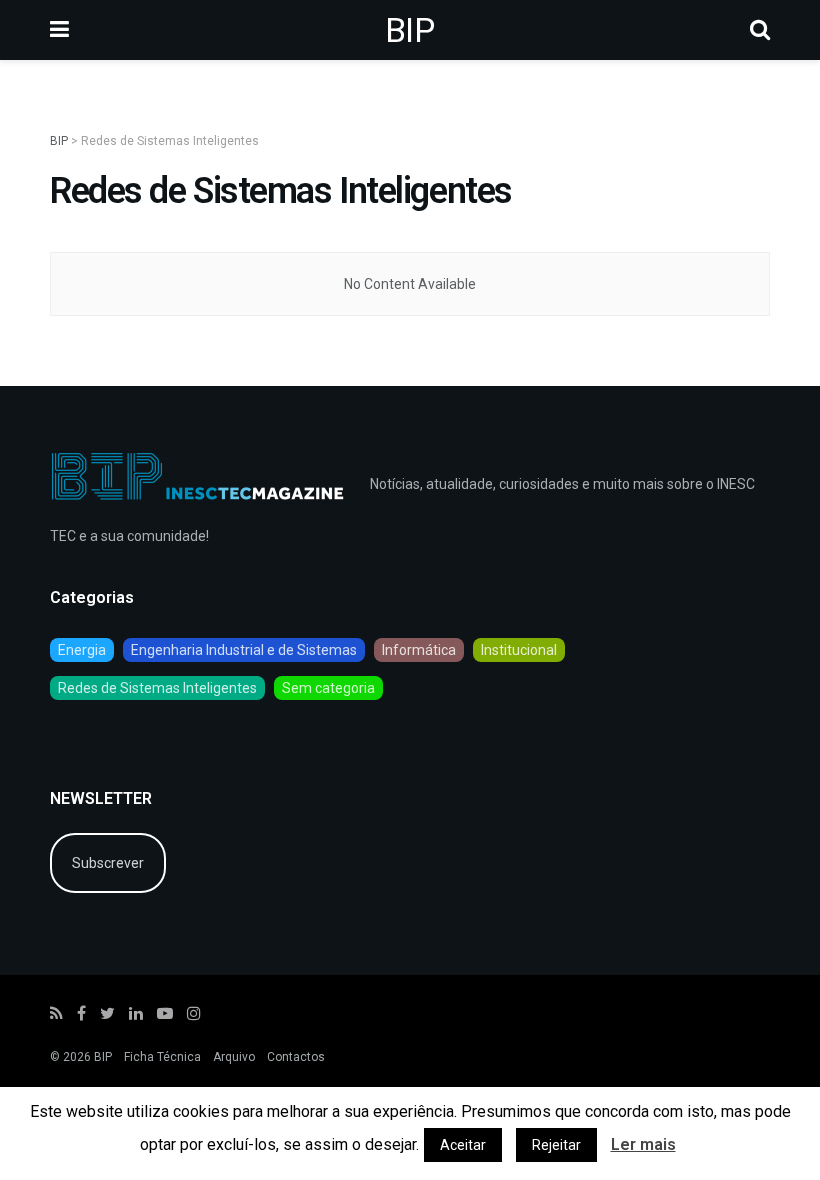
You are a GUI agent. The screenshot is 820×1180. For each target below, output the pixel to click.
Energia (82, 650)
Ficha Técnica (162, 1057)
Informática (419, 650)
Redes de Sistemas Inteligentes (157, 688)
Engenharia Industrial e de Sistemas (244, 650)
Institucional (519, 650)
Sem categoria (328, 688)
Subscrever (108, 863)
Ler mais (643, 1144)
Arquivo (234, 1057)
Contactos (296, 1057)
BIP (409, 30)
